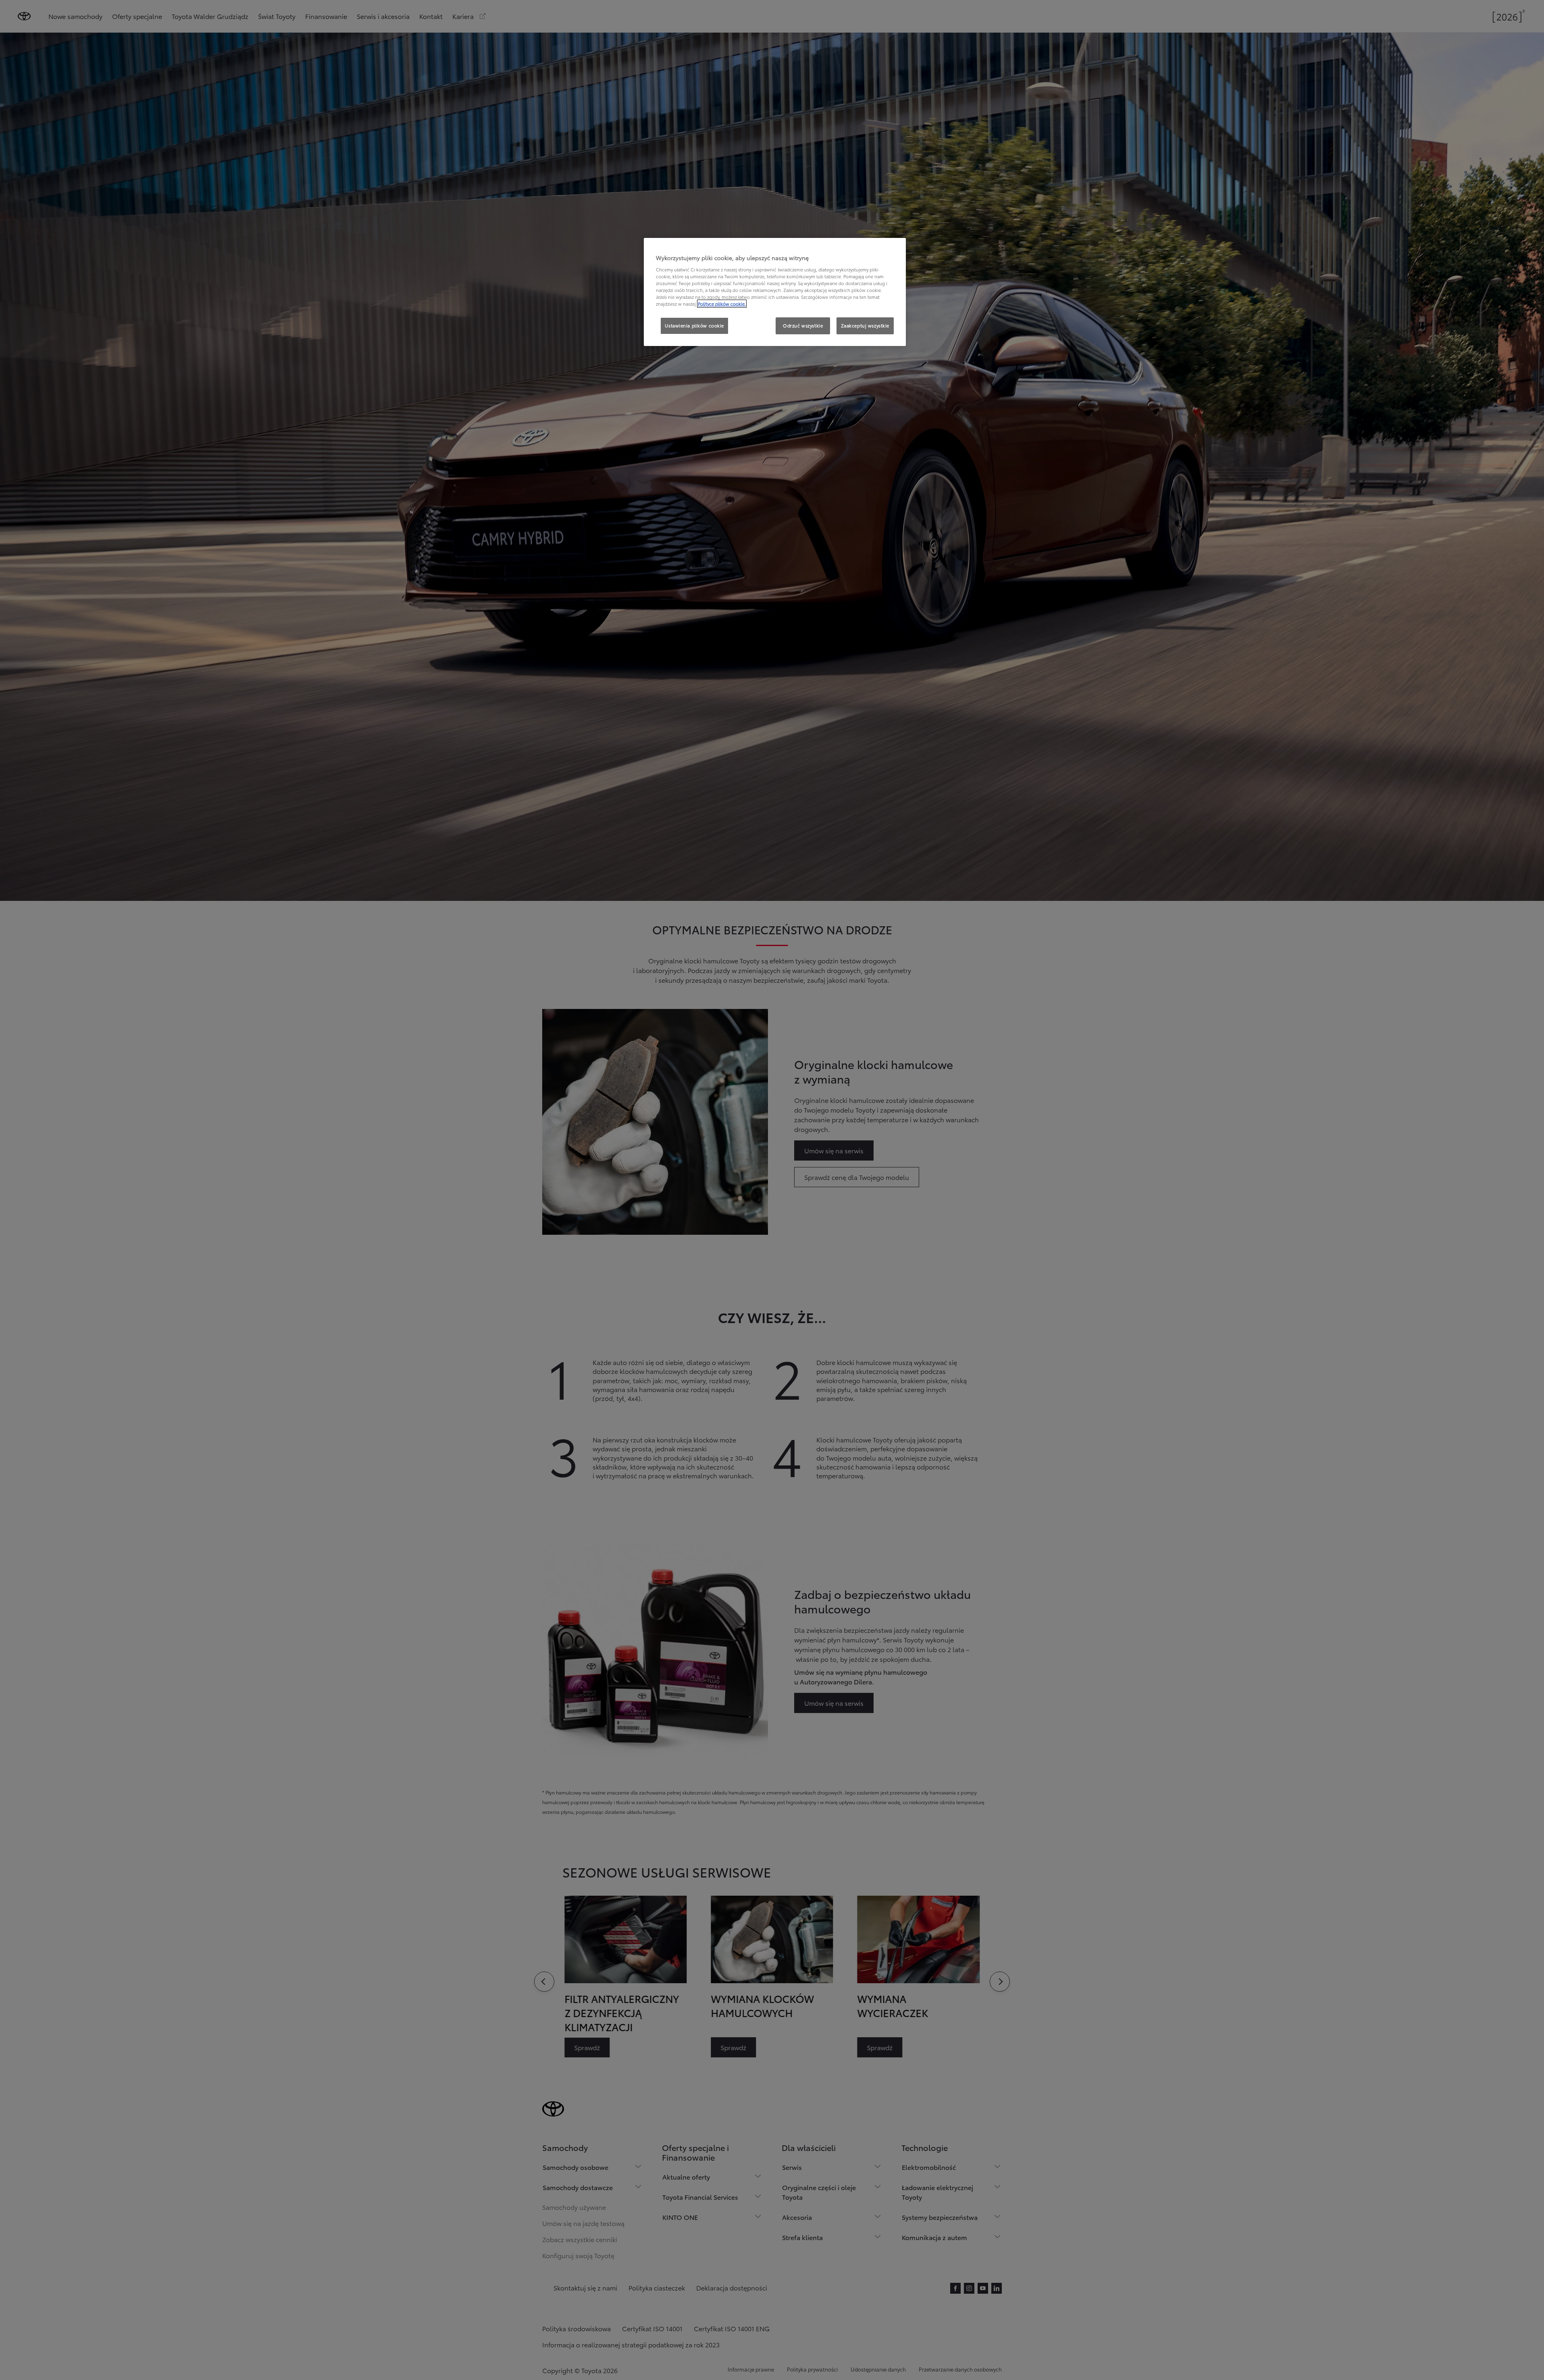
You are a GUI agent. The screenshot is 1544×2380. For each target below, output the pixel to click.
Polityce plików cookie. (722, 304)
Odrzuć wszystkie (803, 325)
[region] (775, 292)
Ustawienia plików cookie (694, 325)
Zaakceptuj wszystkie (865, 325)
